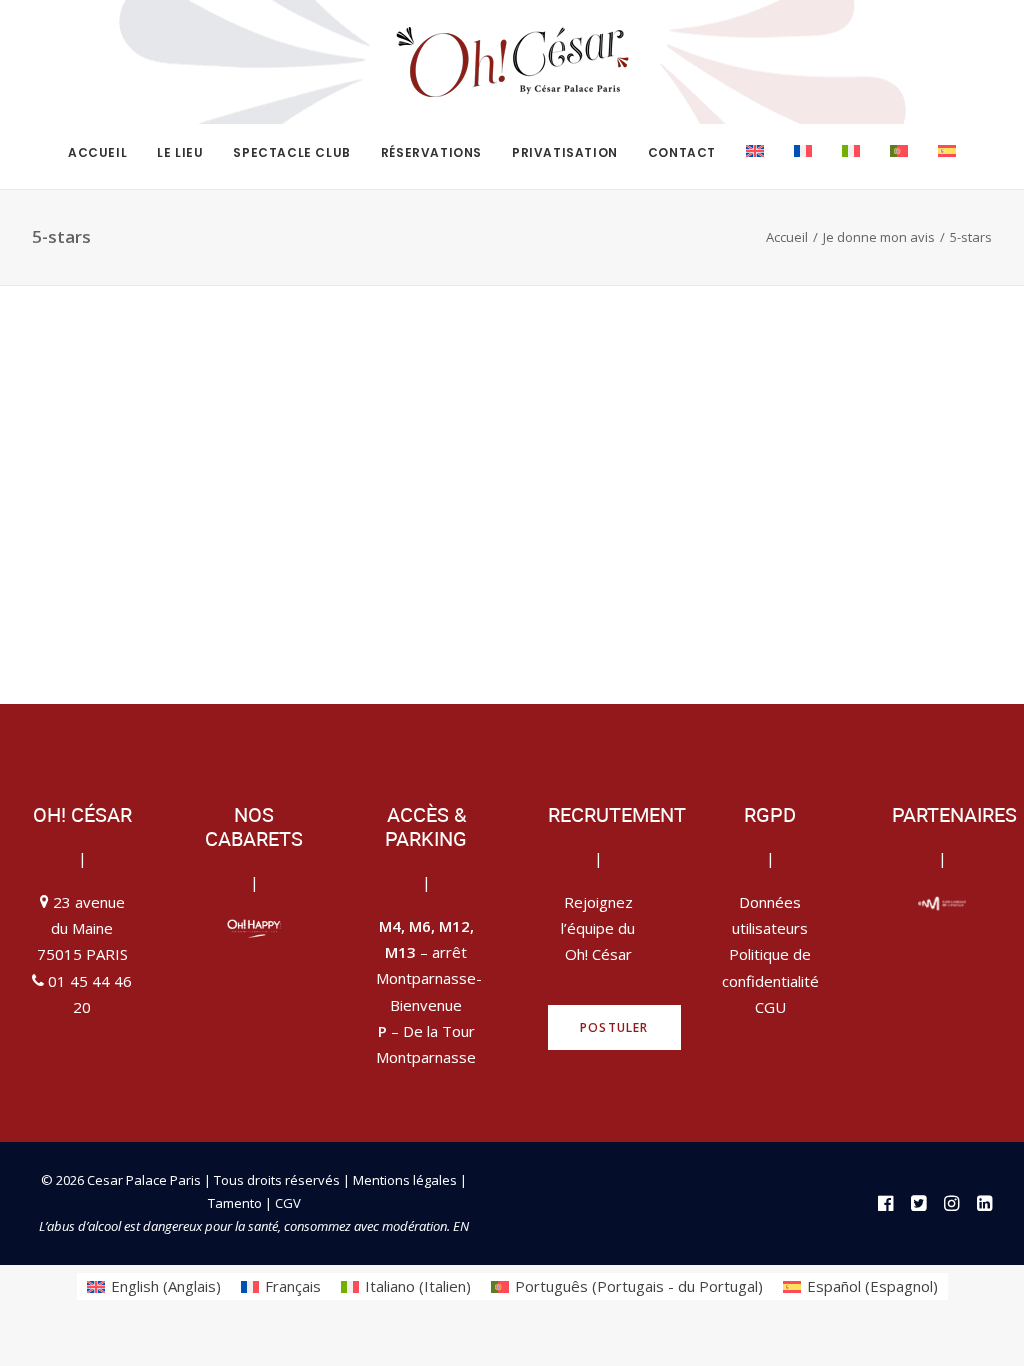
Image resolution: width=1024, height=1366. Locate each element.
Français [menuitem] (293, 1286)
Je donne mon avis (879, 237)
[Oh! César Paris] (512, 62)
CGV (288, 1203)
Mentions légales (405, 1180)
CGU (770, 1007)
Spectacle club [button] (291, 152)
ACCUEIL (97, 152)
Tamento (236, 1203)
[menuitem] (104, 153)
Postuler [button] (614, 1027)
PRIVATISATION (565, 152)
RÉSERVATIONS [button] (431, 152)
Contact (682, 152)
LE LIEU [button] (180, 152)
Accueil (787, 237)
